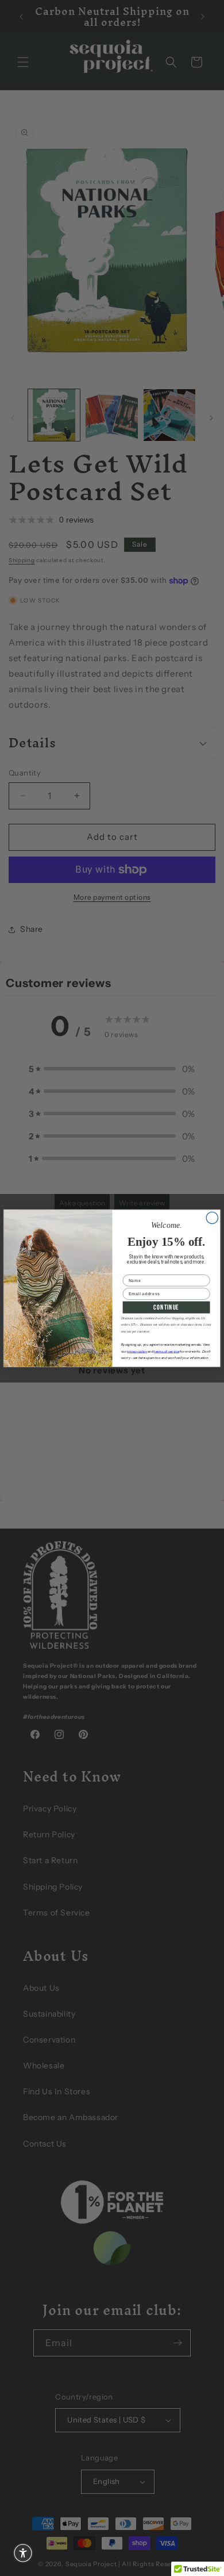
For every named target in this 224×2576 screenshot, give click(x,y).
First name (135, 1270)
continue (166, 1307)
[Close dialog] (212, 1218)
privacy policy (137, 1352)
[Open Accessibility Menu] (23, 2553)
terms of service (167, 1352)
